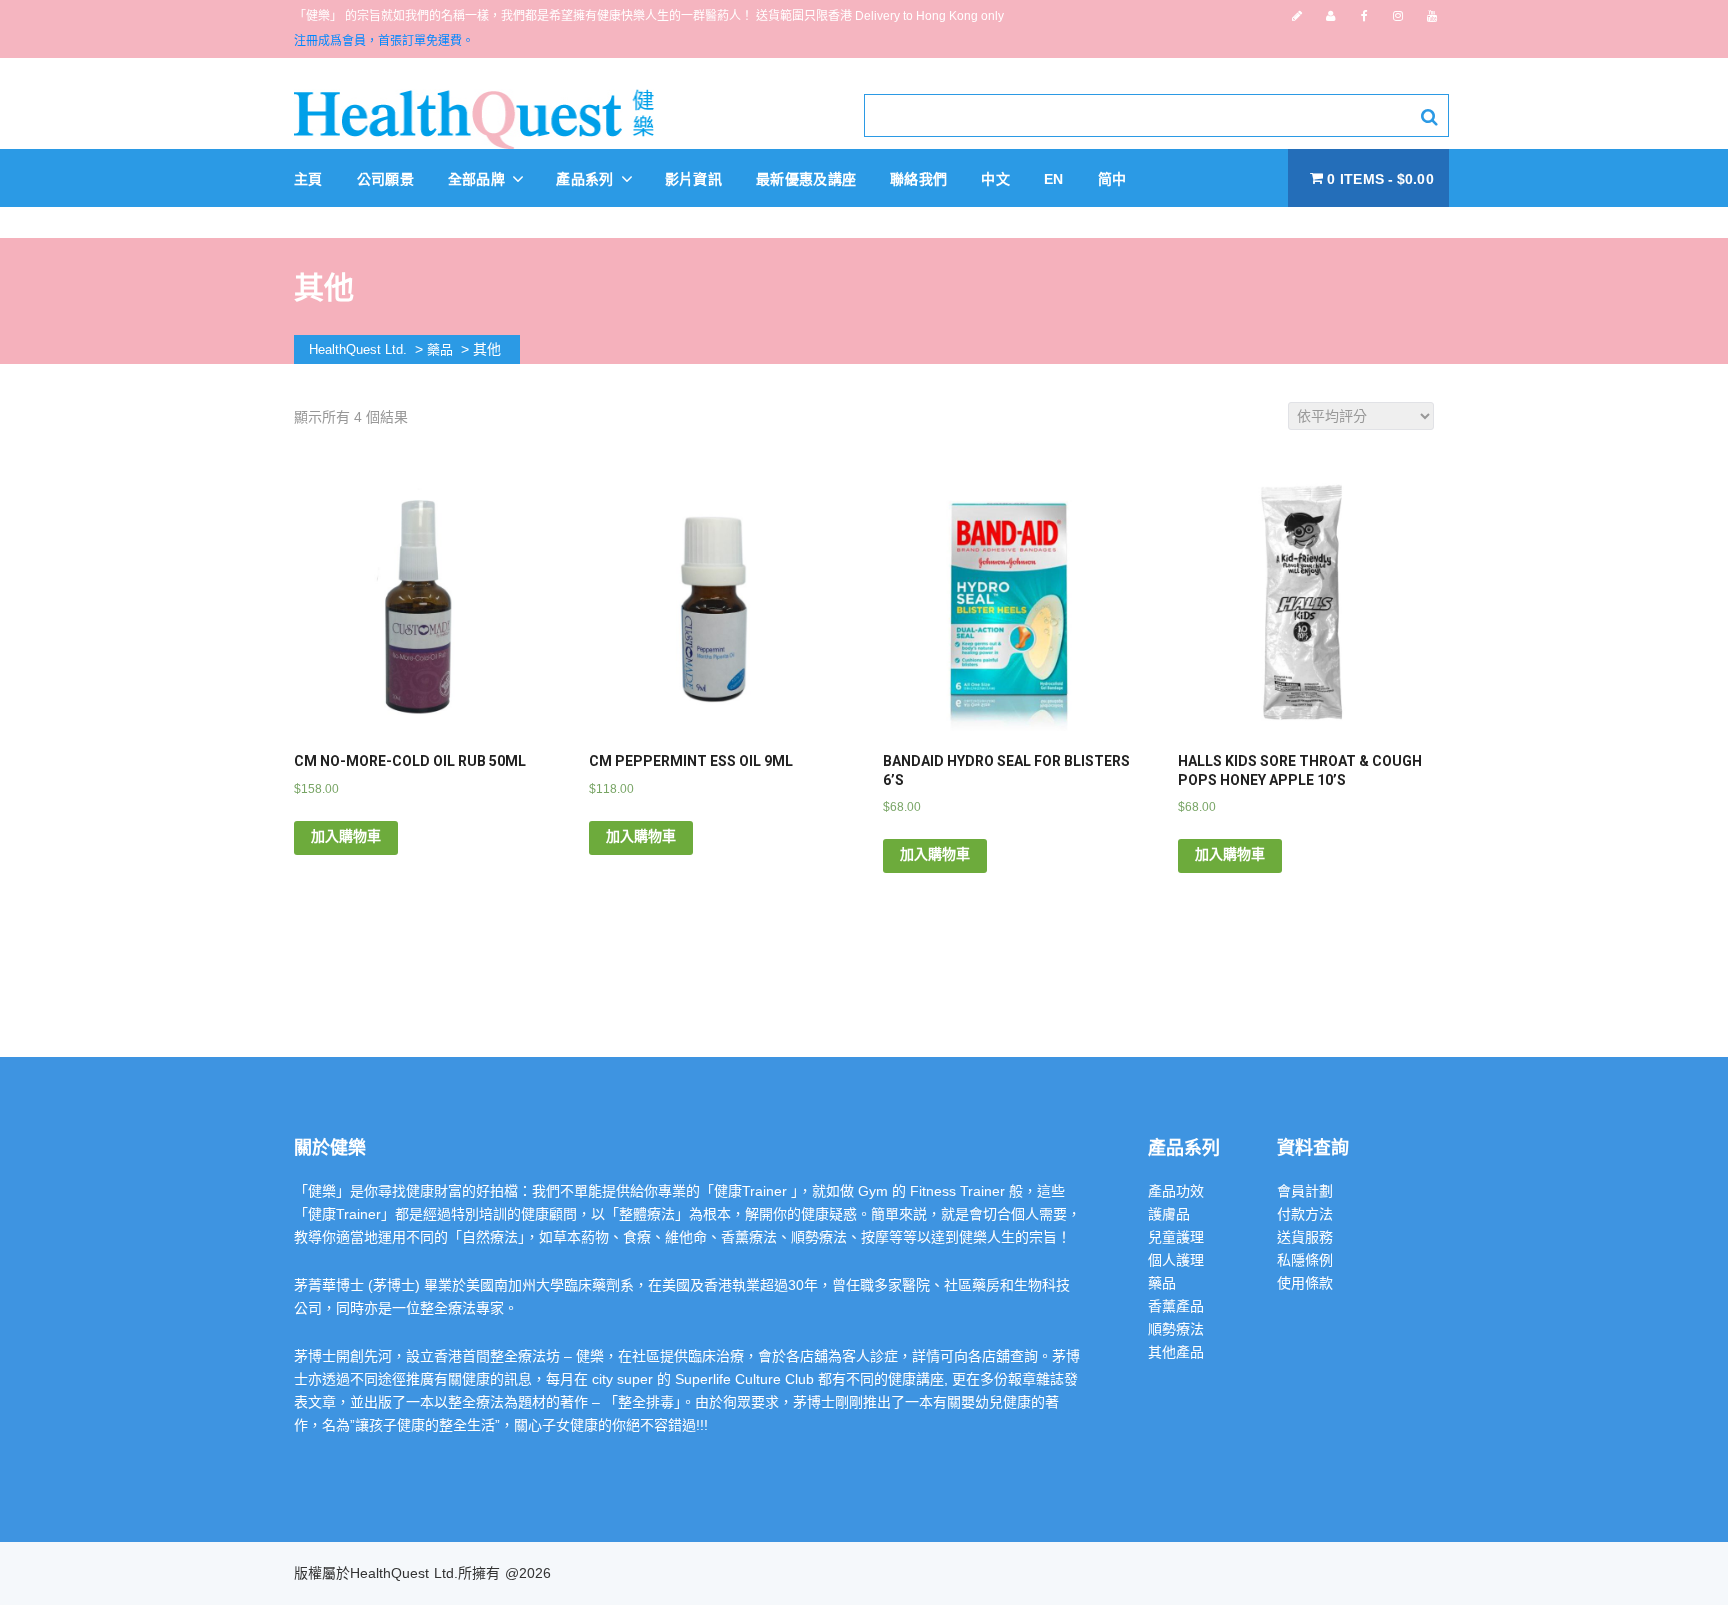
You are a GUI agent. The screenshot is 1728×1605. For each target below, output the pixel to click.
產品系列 (587, 179)
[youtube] (1432, 16)
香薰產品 (1176, 1306)
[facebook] (1364, 16)
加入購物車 (346, 836)
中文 (995, 179)
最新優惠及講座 (806, 179)
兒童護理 (1176, 1237)
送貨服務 (1305, 1237)
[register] (1297, 16)
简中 (1112, 179)
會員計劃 (1305, 1191)
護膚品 (1169, 1214)
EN (1054, 179)
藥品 (1162, 1283)
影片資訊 (693, 179)
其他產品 (1176, 1352)
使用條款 (1305, 1283)
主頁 (308, 179)
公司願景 (385, 179)
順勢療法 (1176, 1329)
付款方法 (1305, 1214)
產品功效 (1176, 1191)
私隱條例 (1305, 1260)
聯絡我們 (918, 179)
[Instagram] (1398, 16)
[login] (1330, 16)
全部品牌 (479, 179)
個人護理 (1176, 1260)
